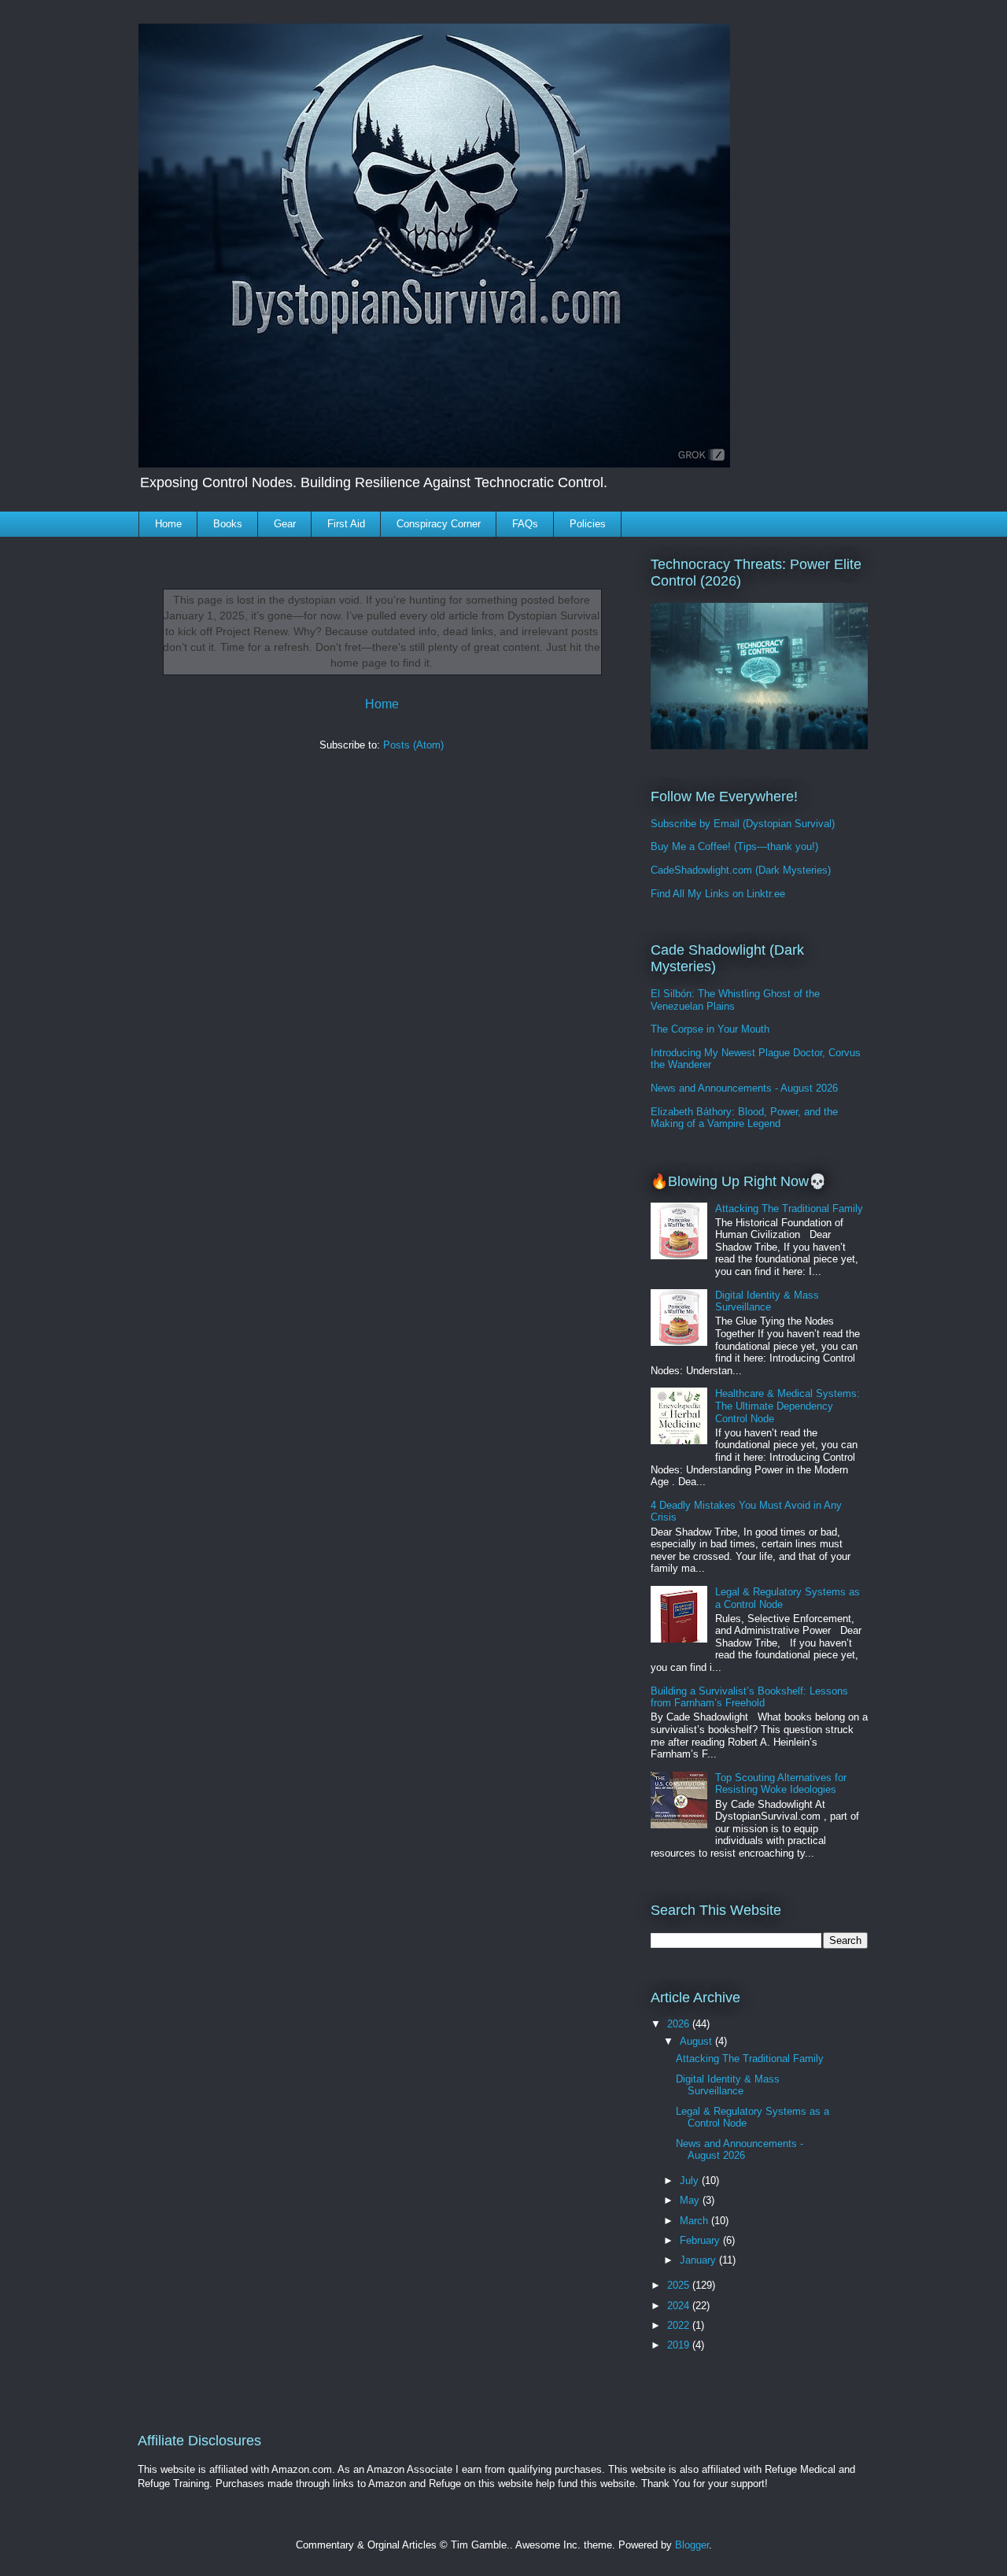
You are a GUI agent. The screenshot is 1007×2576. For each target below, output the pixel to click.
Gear (285, 524)
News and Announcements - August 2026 (744, 1088)
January (699, 2260)
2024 (680, 2306)
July (691, 2181)
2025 (680, 2285)
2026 (680, 2024)
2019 (680, 2345)
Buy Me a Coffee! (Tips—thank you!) (734, 846)
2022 (680, 2325)
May (691, 2200)
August (697, 2041)
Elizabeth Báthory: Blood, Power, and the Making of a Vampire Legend (744, 1118)
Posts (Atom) (413, 745)
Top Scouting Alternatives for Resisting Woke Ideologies (781, 1784)
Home (168, 524)
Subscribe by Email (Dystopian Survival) (743, 824)
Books (228, 524)
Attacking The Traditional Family (789, 1209)
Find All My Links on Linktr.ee (718, 894)
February (701, 2240)
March (695, 2221)
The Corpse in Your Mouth (710, 1029)
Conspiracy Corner (439, 524)
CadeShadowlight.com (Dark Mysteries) (741, 870)
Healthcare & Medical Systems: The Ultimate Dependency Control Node (788, 1406)
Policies (588, 524)
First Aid (346, 524)
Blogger (692, 2545)
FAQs (525, 524)
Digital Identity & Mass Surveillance (767, 1301)
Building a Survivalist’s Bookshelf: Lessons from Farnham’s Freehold (749, 1697)
